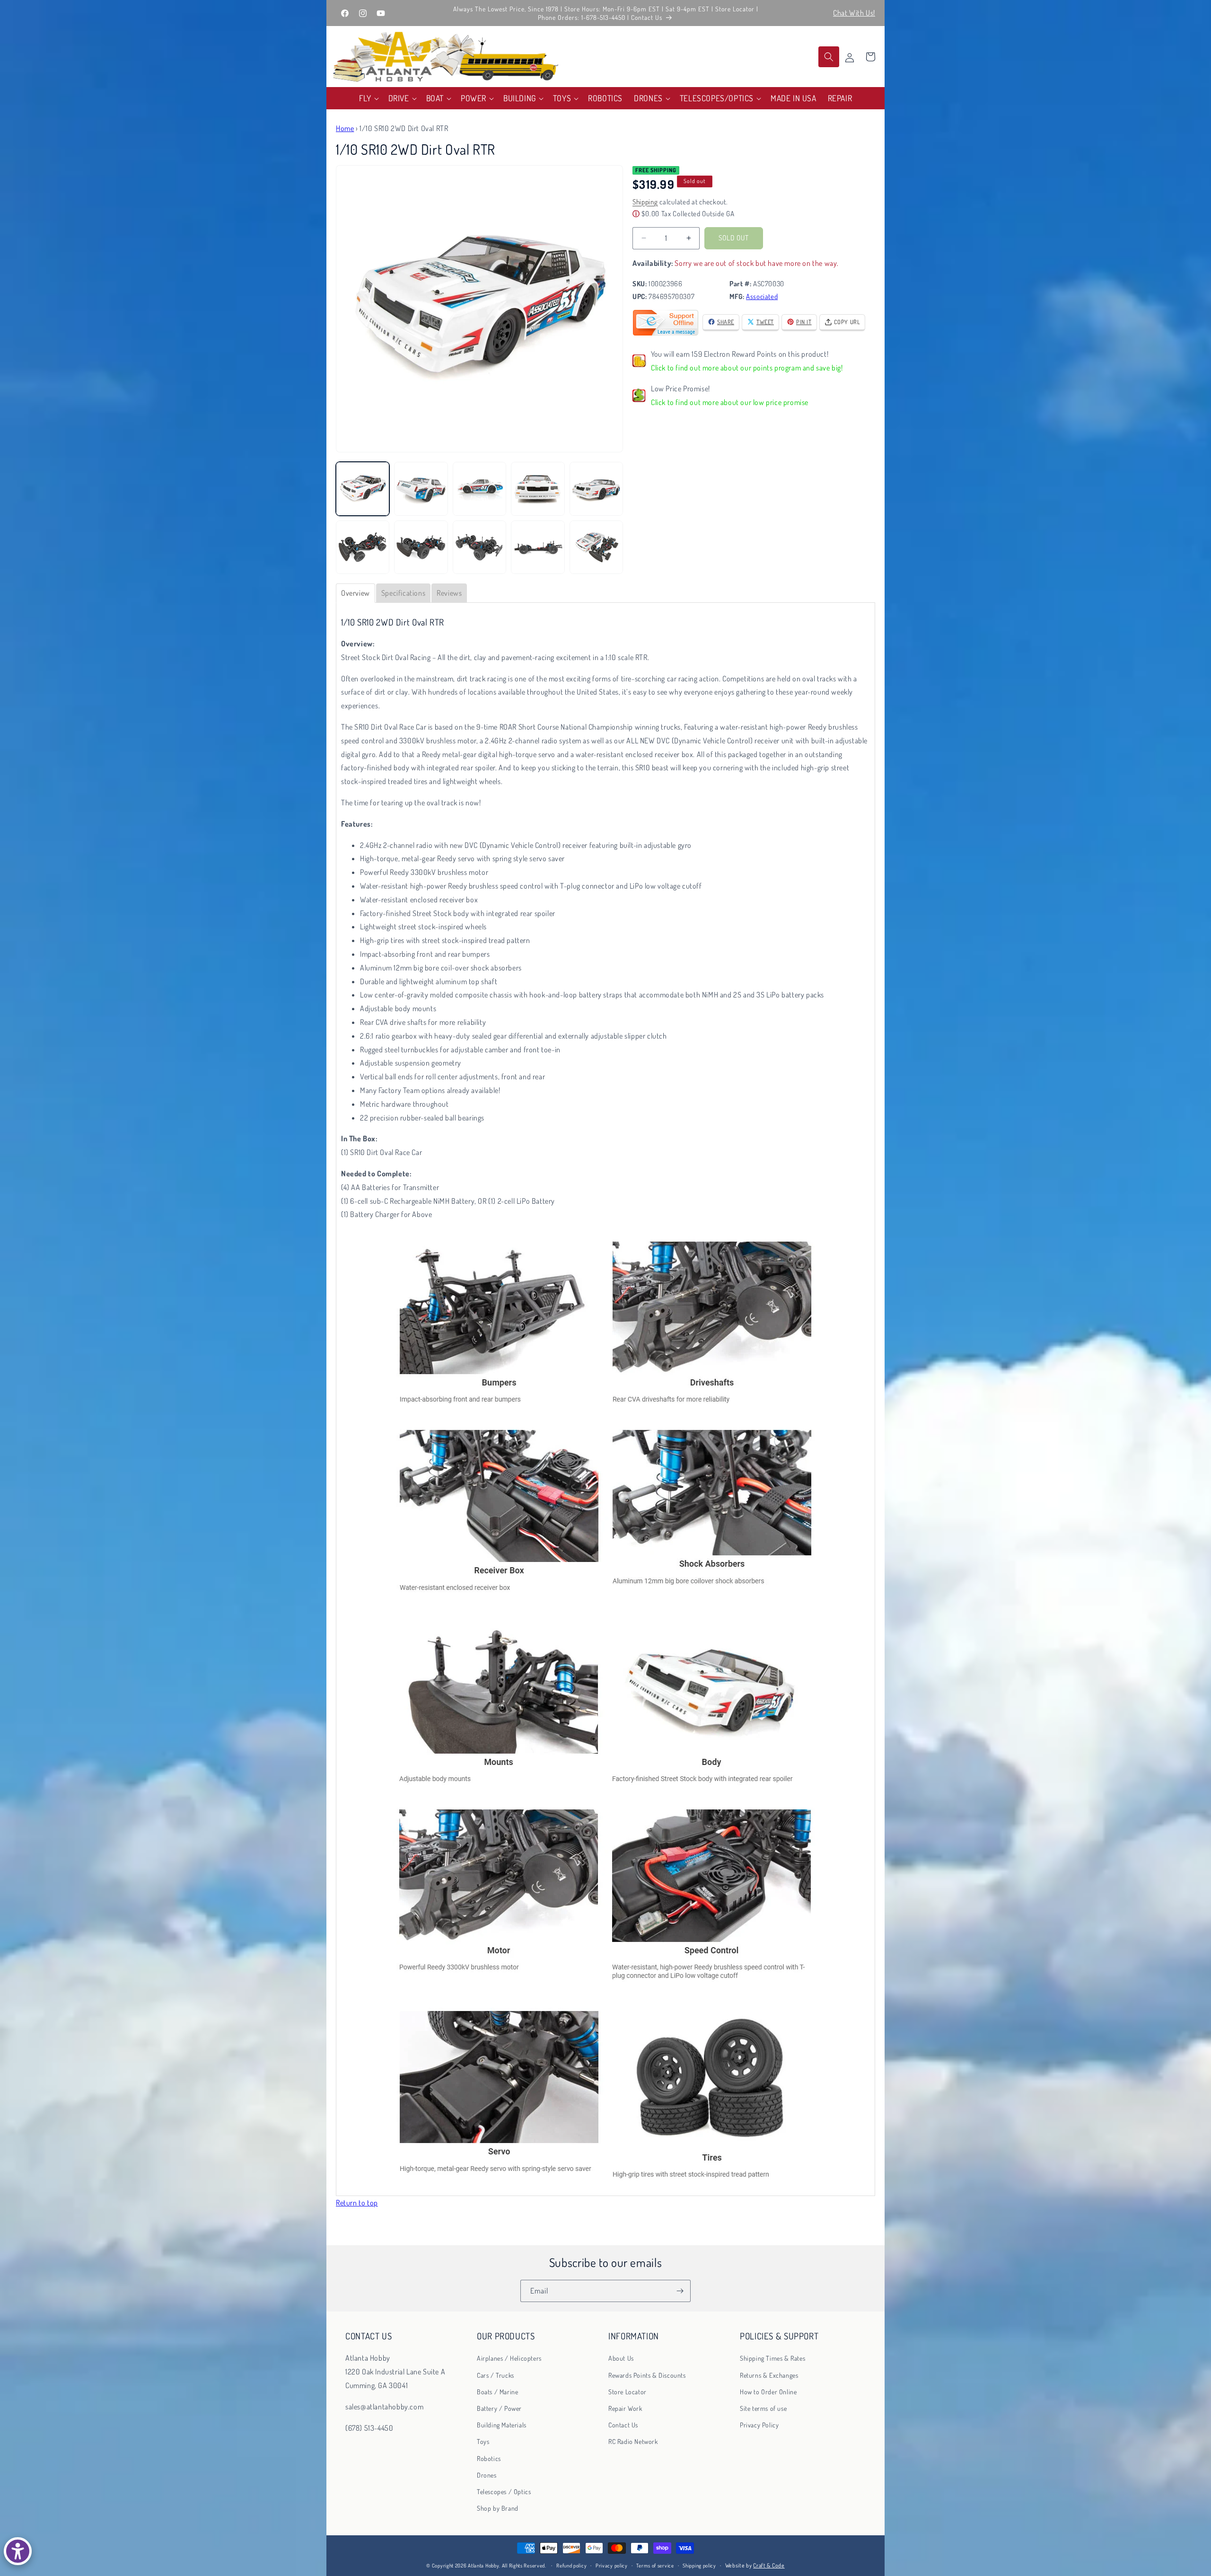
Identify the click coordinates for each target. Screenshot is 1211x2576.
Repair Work (625, 2408)
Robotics (489, 2458)
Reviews (449, 593)
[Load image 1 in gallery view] (363, 489)
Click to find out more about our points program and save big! (747, 368)
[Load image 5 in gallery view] (596, 489)
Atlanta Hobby (483, 2566)
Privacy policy (612, 2566)
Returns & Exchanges (769, 2375)
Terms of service (655, 2566)
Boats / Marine (497, 2391)
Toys (483, 2441)
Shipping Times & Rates (772, 2358)
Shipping (645, 201)
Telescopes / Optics (504, 2491)
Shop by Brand (498, 2508)
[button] (368, 98)
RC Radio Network (633, 2441)
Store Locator (627, 2391)
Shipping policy (699, 2566)
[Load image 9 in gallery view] (538, 547)
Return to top (357, 2203)
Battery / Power (499, 2408)
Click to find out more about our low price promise (730, 402)
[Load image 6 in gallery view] (363, 547)
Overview (355, 593)
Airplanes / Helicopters (509, 2358)
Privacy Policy (759, 2425)
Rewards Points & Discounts (647, 2375)
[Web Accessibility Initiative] (18, 2551)
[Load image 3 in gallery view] (479, 489)
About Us (621, 2358)
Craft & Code (769, 2565)
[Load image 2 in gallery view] (421, 489)
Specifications (403, 593)
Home (345, 128)
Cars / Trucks (496, 2375)
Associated (762, 296)
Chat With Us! (854, 13)
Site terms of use (763, 2408)
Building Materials (502, 2425)
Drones (487, 2475)
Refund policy (571, 2566)
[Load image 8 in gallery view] (479, 547)
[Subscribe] (680, 2291)
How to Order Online (768, 2391)
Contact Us (623, 2425)
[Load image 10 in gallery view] (596, 547)
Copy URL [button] (847, 322)
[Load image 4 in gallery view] (538, 489)
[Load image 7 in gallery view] (421, 547)
